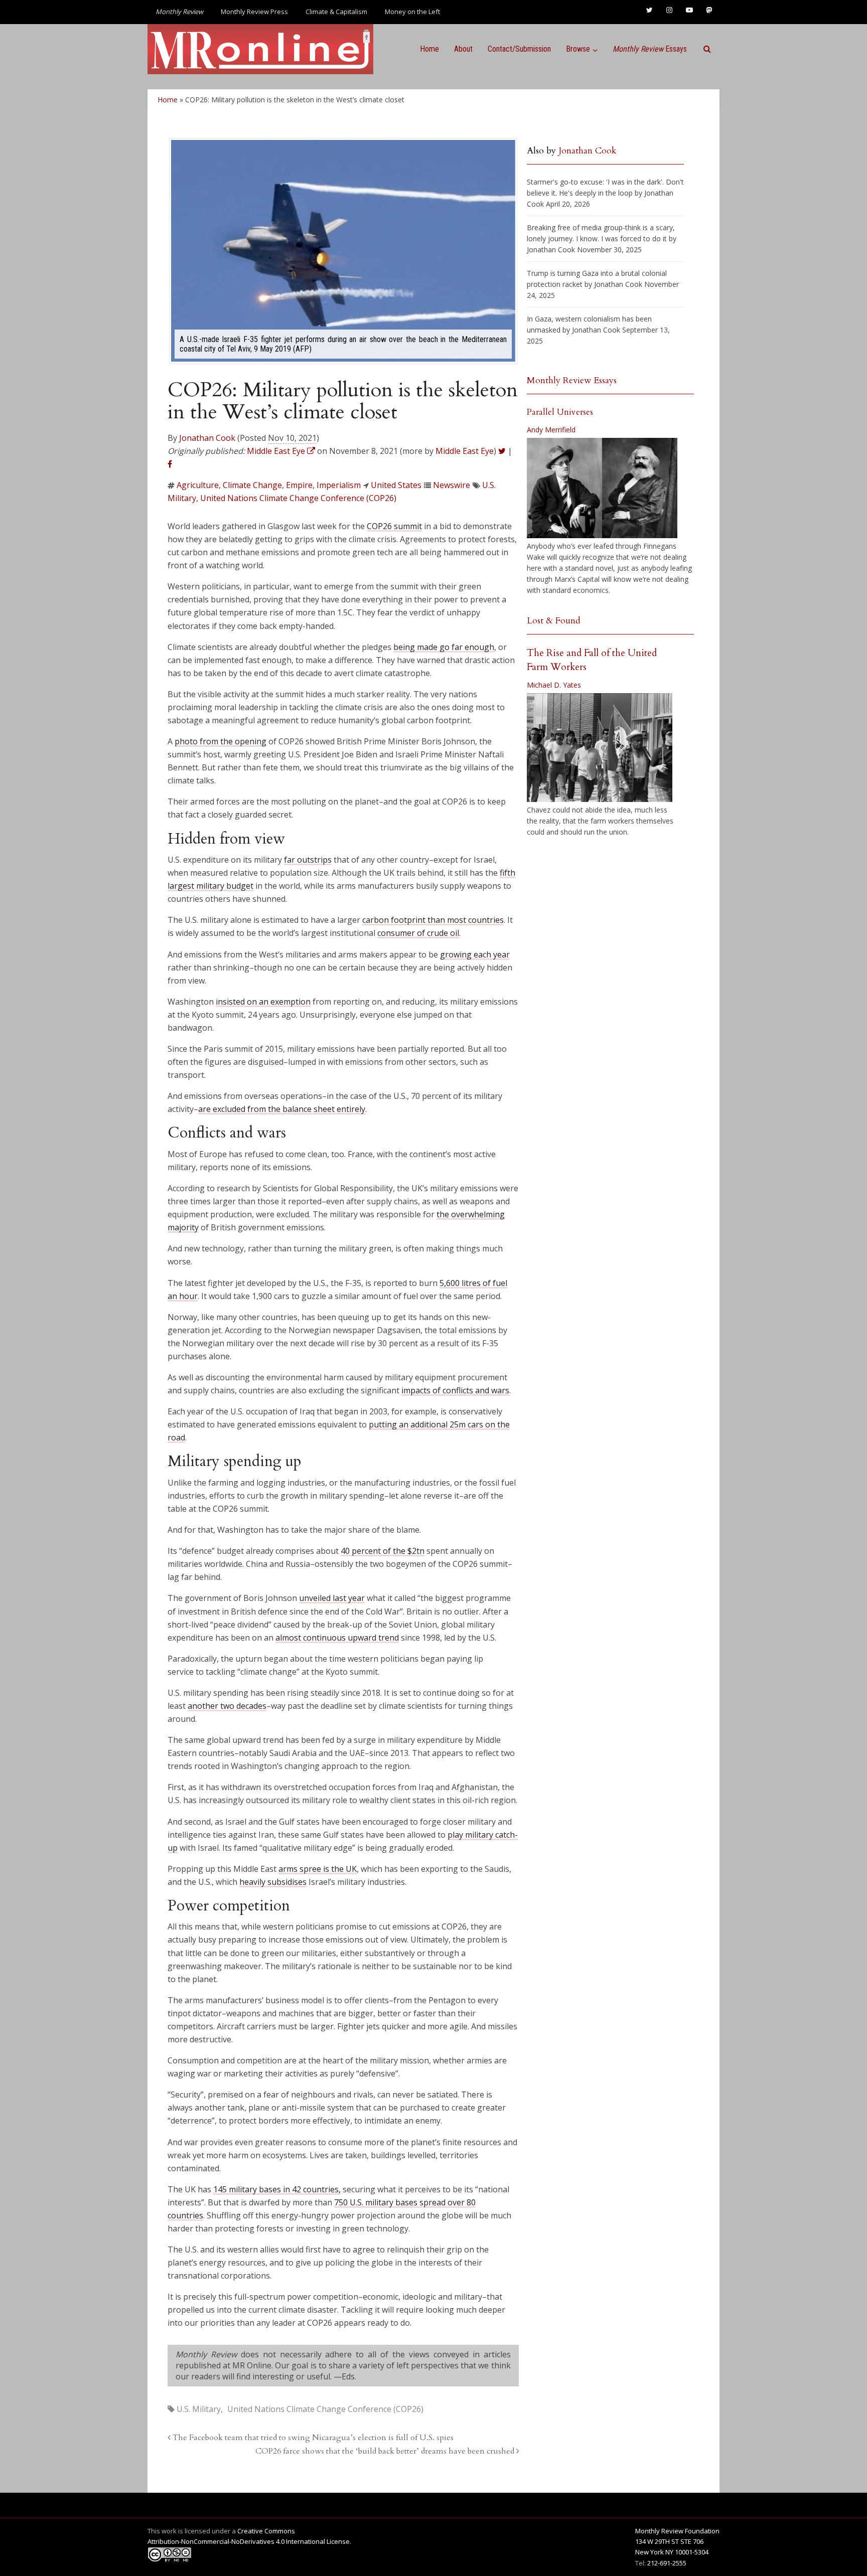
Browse (578, 49)
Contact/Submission (519, 49)
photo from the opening (221, 741)
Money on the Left (412, 12)
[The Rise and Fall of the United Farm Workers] (600, 748)
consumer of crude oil (418, 933)
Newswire (452, 485)
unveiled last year (332, 1598)
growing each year (475, 954)
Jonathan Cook (207, 438)
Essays (650, 49)
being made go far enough (444, 647)
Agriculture (198, 485)
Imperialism (339, 485)
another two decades (227, 1706)
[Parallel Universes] (602, 488)
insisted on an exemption (263, 1002)
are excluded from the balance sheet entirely (282, 1109)
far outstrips (308, 860)
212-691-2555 (667, 2563)
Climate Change (252, 485)
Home (429, 49)
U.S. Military (199, 2409)
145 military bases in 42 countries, (277, 2189)
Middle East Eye (465, 451)
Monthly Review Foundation (677, 2531)
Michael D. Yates (554, 685)
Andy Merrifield (551, 430)
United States (396, 485)
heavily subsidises (273, 1882)
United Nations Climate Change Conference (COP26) (298, 498)
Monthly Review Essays (572, 380)
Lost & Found (554, 621)
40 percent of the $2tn (383, 1551)
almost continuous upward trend (337, 1638)
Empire (299, 485)
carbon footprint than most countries (433, 920)
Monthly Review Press (254, 12)
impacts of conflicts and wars (455, 1390)
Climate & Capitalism (336, 12)
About (463, 49)
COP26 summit (394, 526)
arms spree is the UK (318, 1869)
